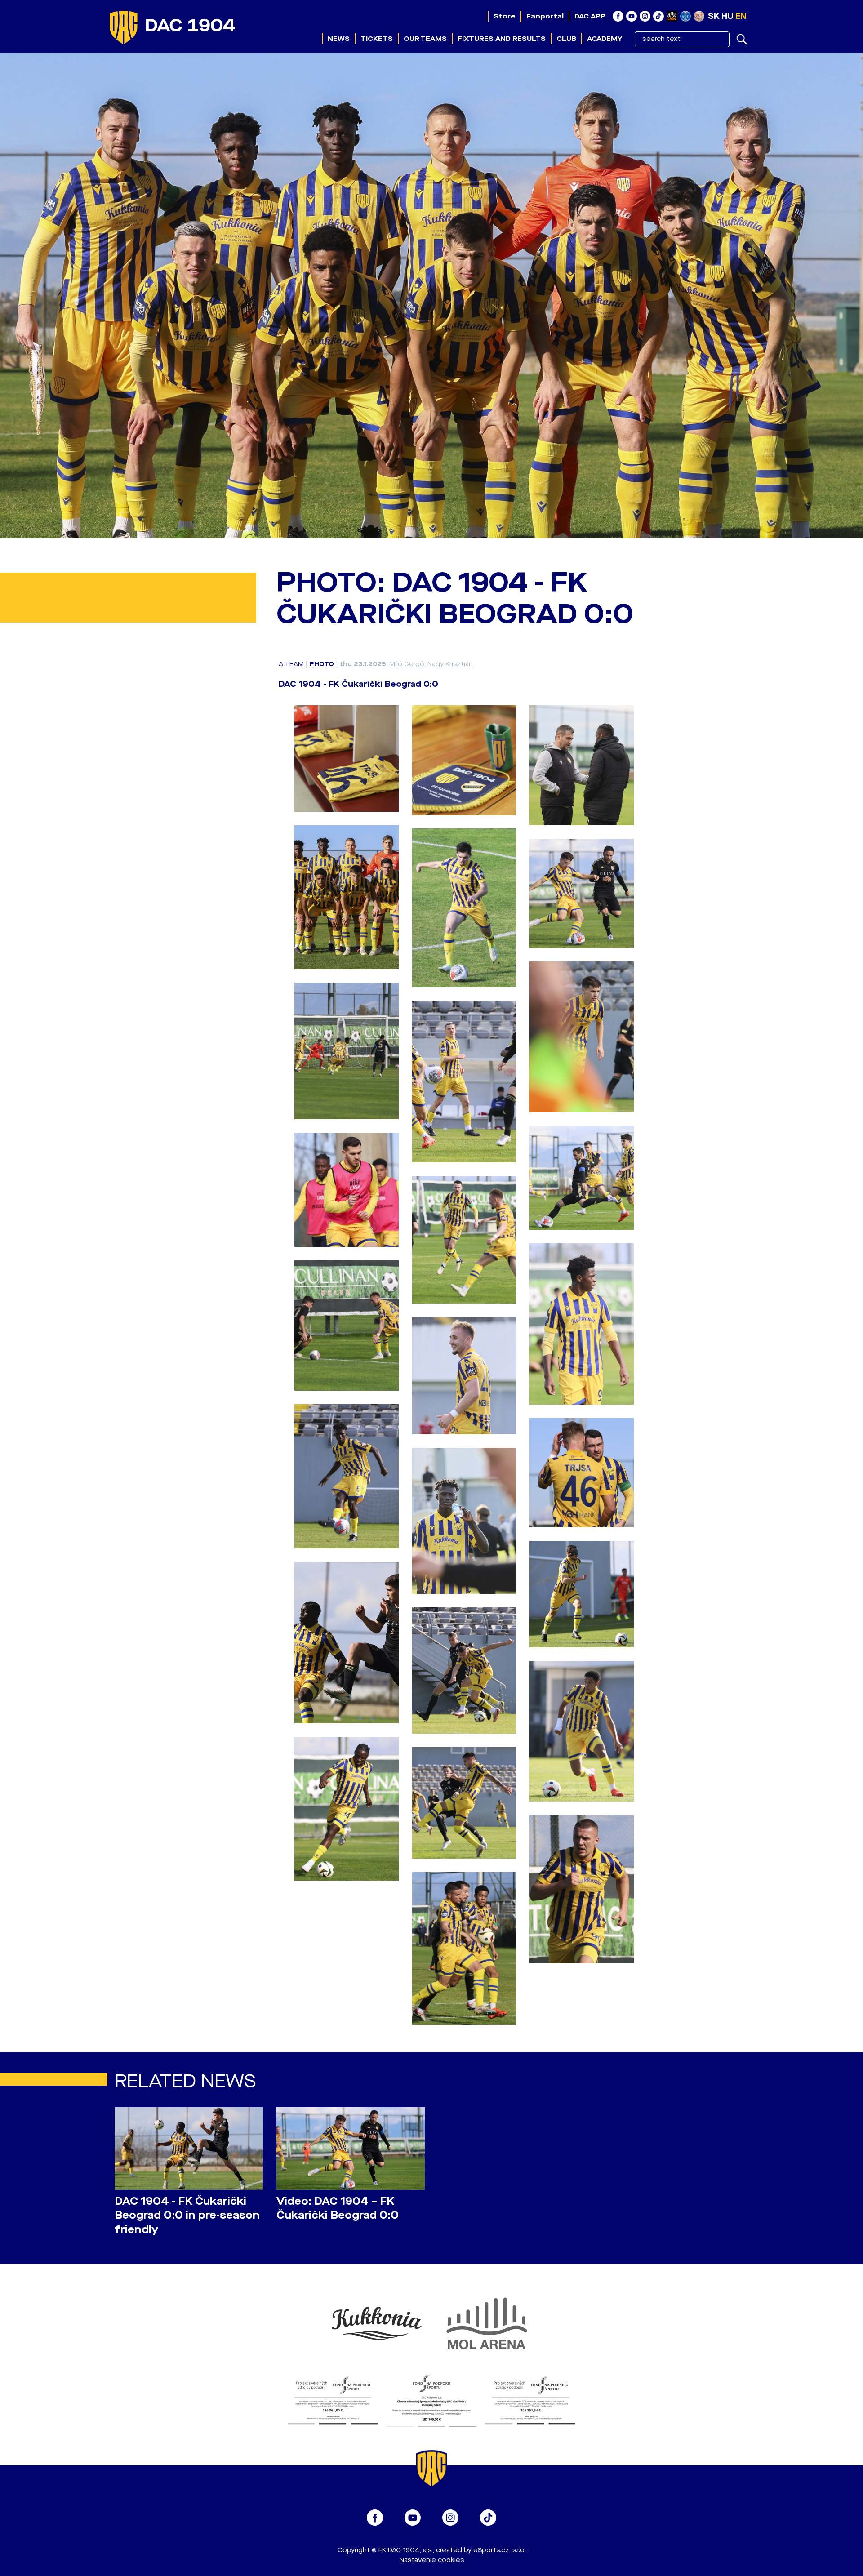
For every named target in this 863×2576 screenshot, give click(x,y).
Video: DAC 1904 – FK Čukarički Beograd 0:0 (338, 2208)
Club (566, 39)
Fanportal (545, 16)
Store (505, 16)
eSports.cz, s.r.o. (500, 2550)
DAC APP (590, 16)
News (339, 39)
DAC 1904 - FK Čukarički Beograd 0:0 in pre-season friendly (187, 2215)
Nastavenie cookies (432, 2560)
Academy (605, 39)
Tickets (377, 39)
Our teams (425, 39)
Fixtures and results (502, 39)
